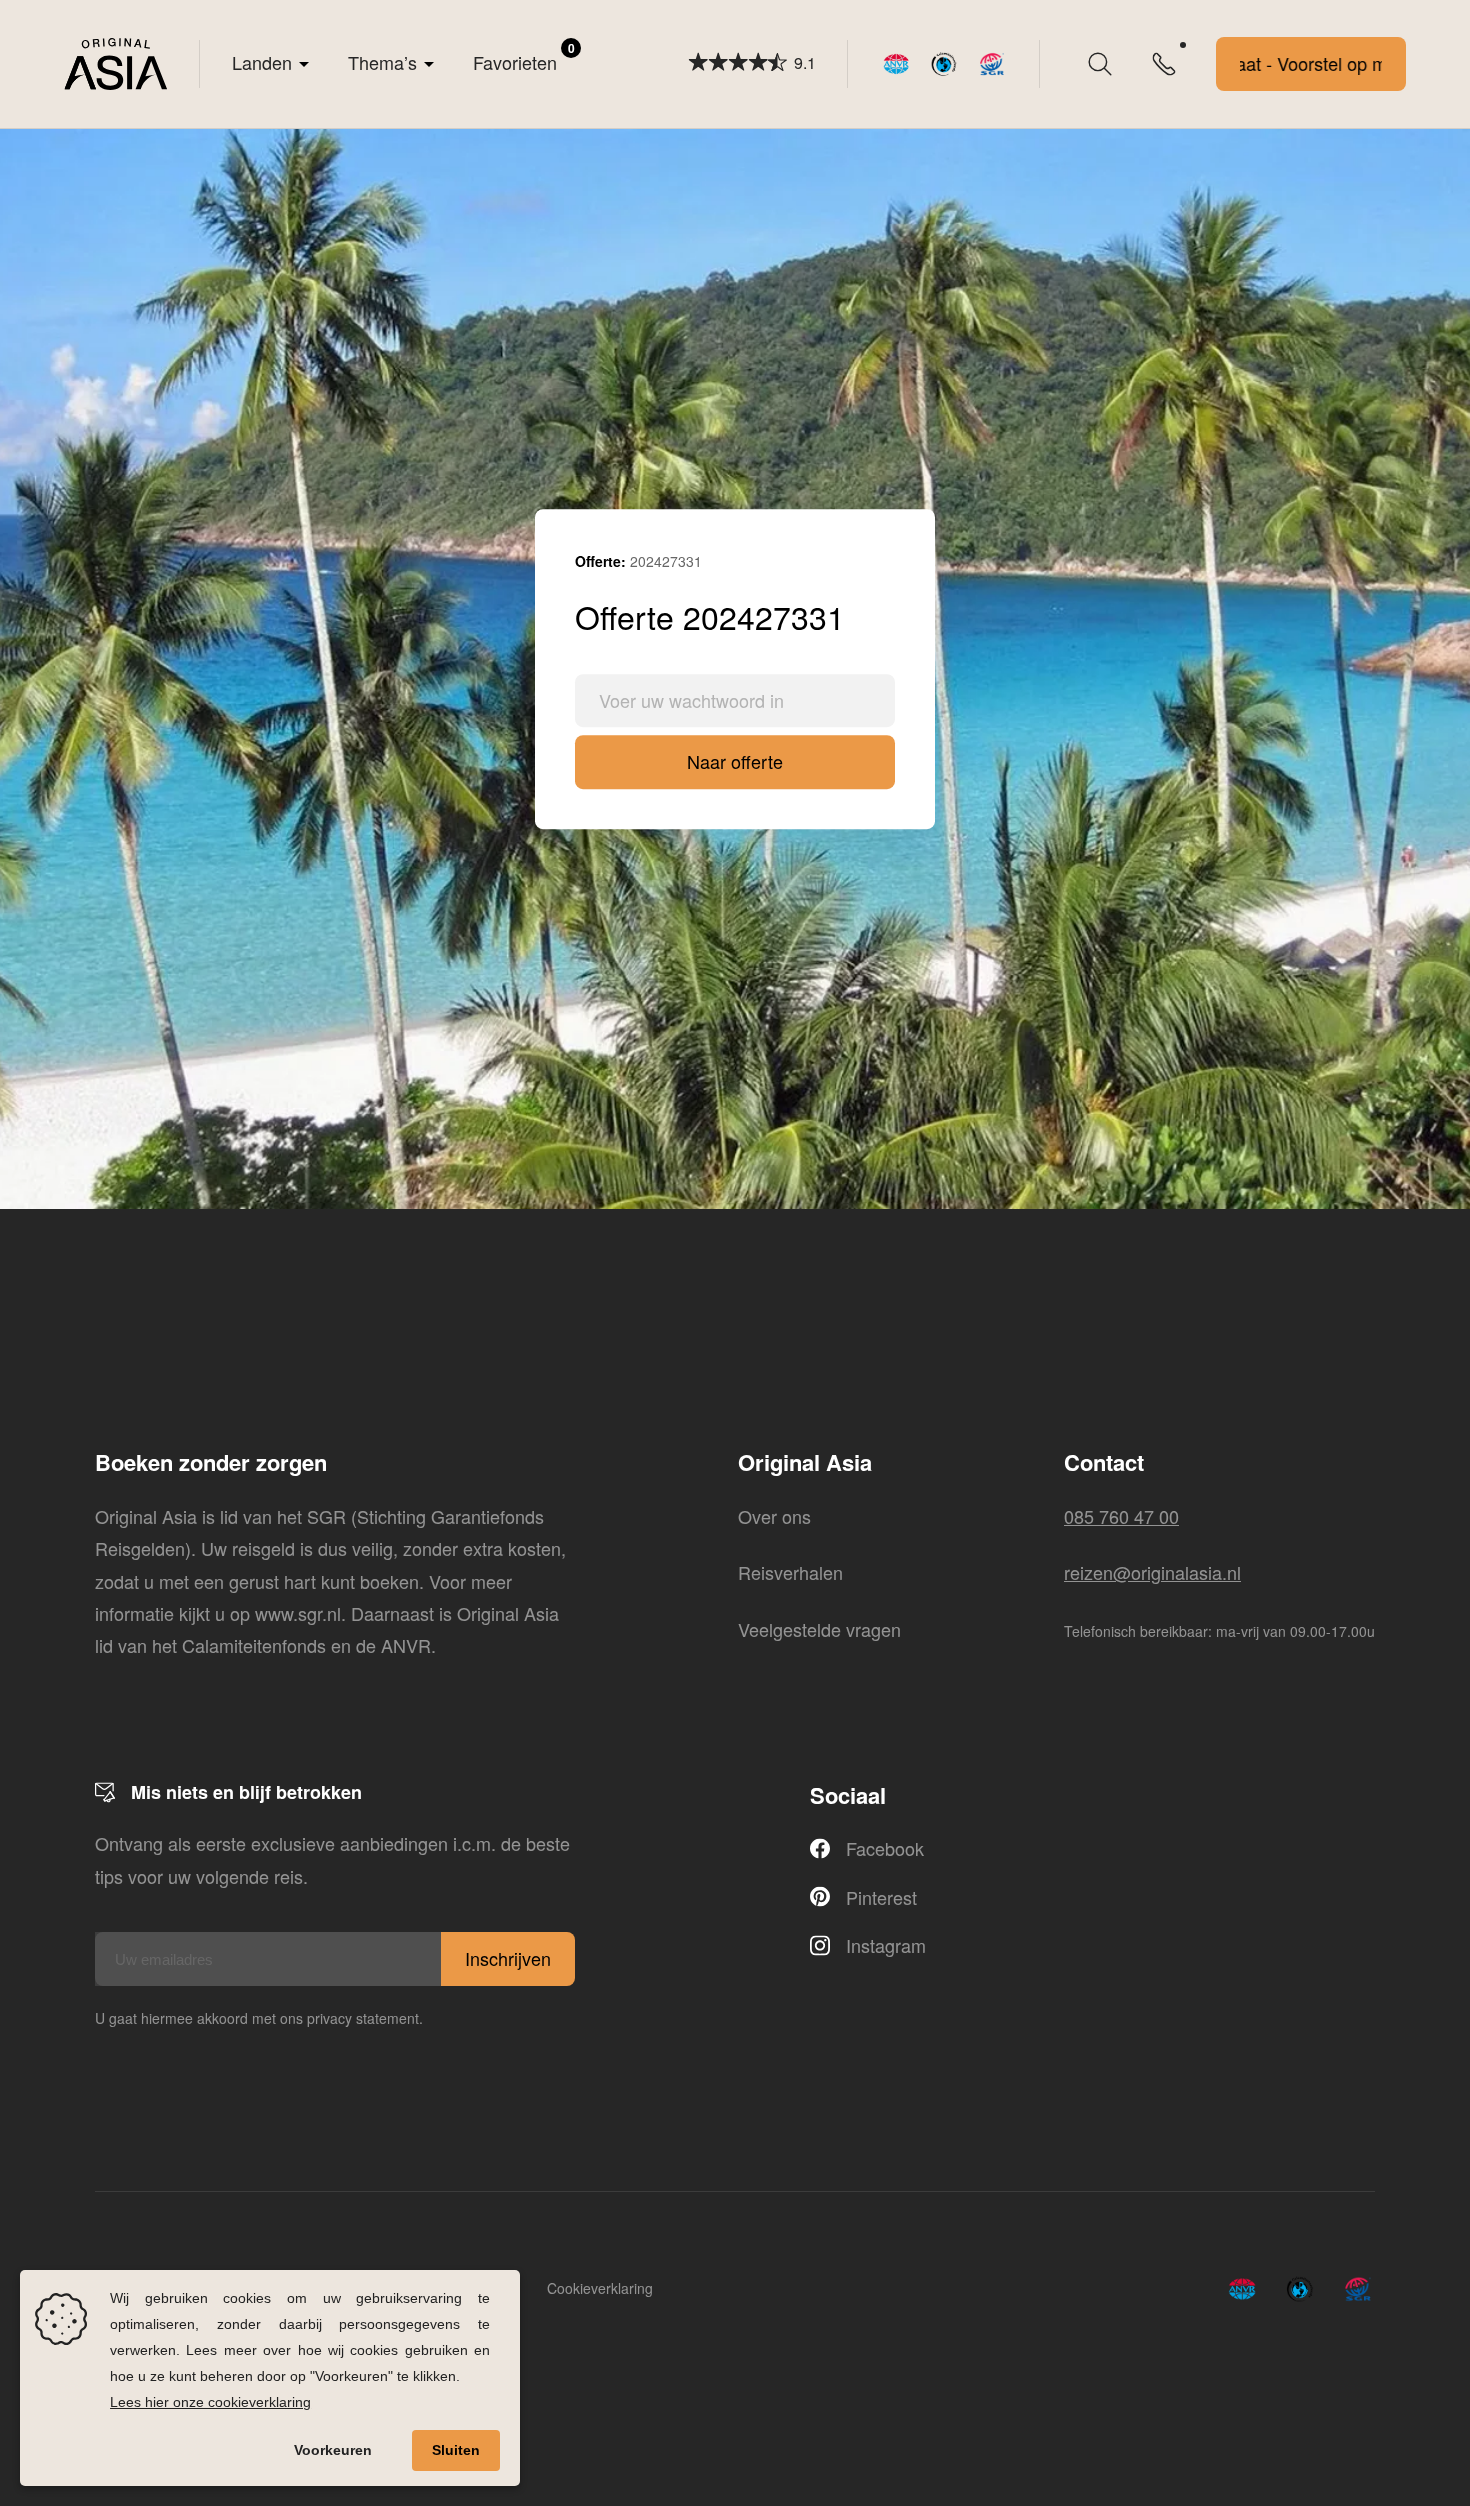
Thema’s (382, 62)
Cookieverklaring (600, 2288)
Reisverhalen (790, 1572)
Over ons (774, 1516)
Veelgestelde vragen (819, 1629)
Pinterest (881, 1897)
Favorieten (524, 57)
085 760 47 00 (1121, 1516)
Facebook (885, 1848)
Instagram (886, 1945)
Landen (262, 62)
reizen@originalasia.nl (1152, 1572)
